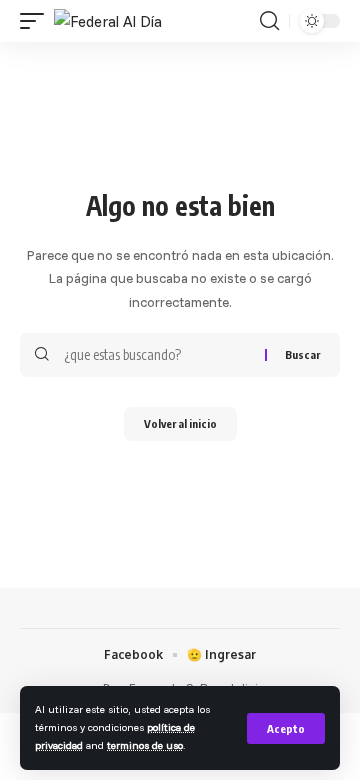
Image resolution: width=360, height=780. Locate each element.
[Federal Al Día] (108, 21)
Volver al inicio (180, 423)
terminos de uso (145, 745)
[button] (286, 728)
